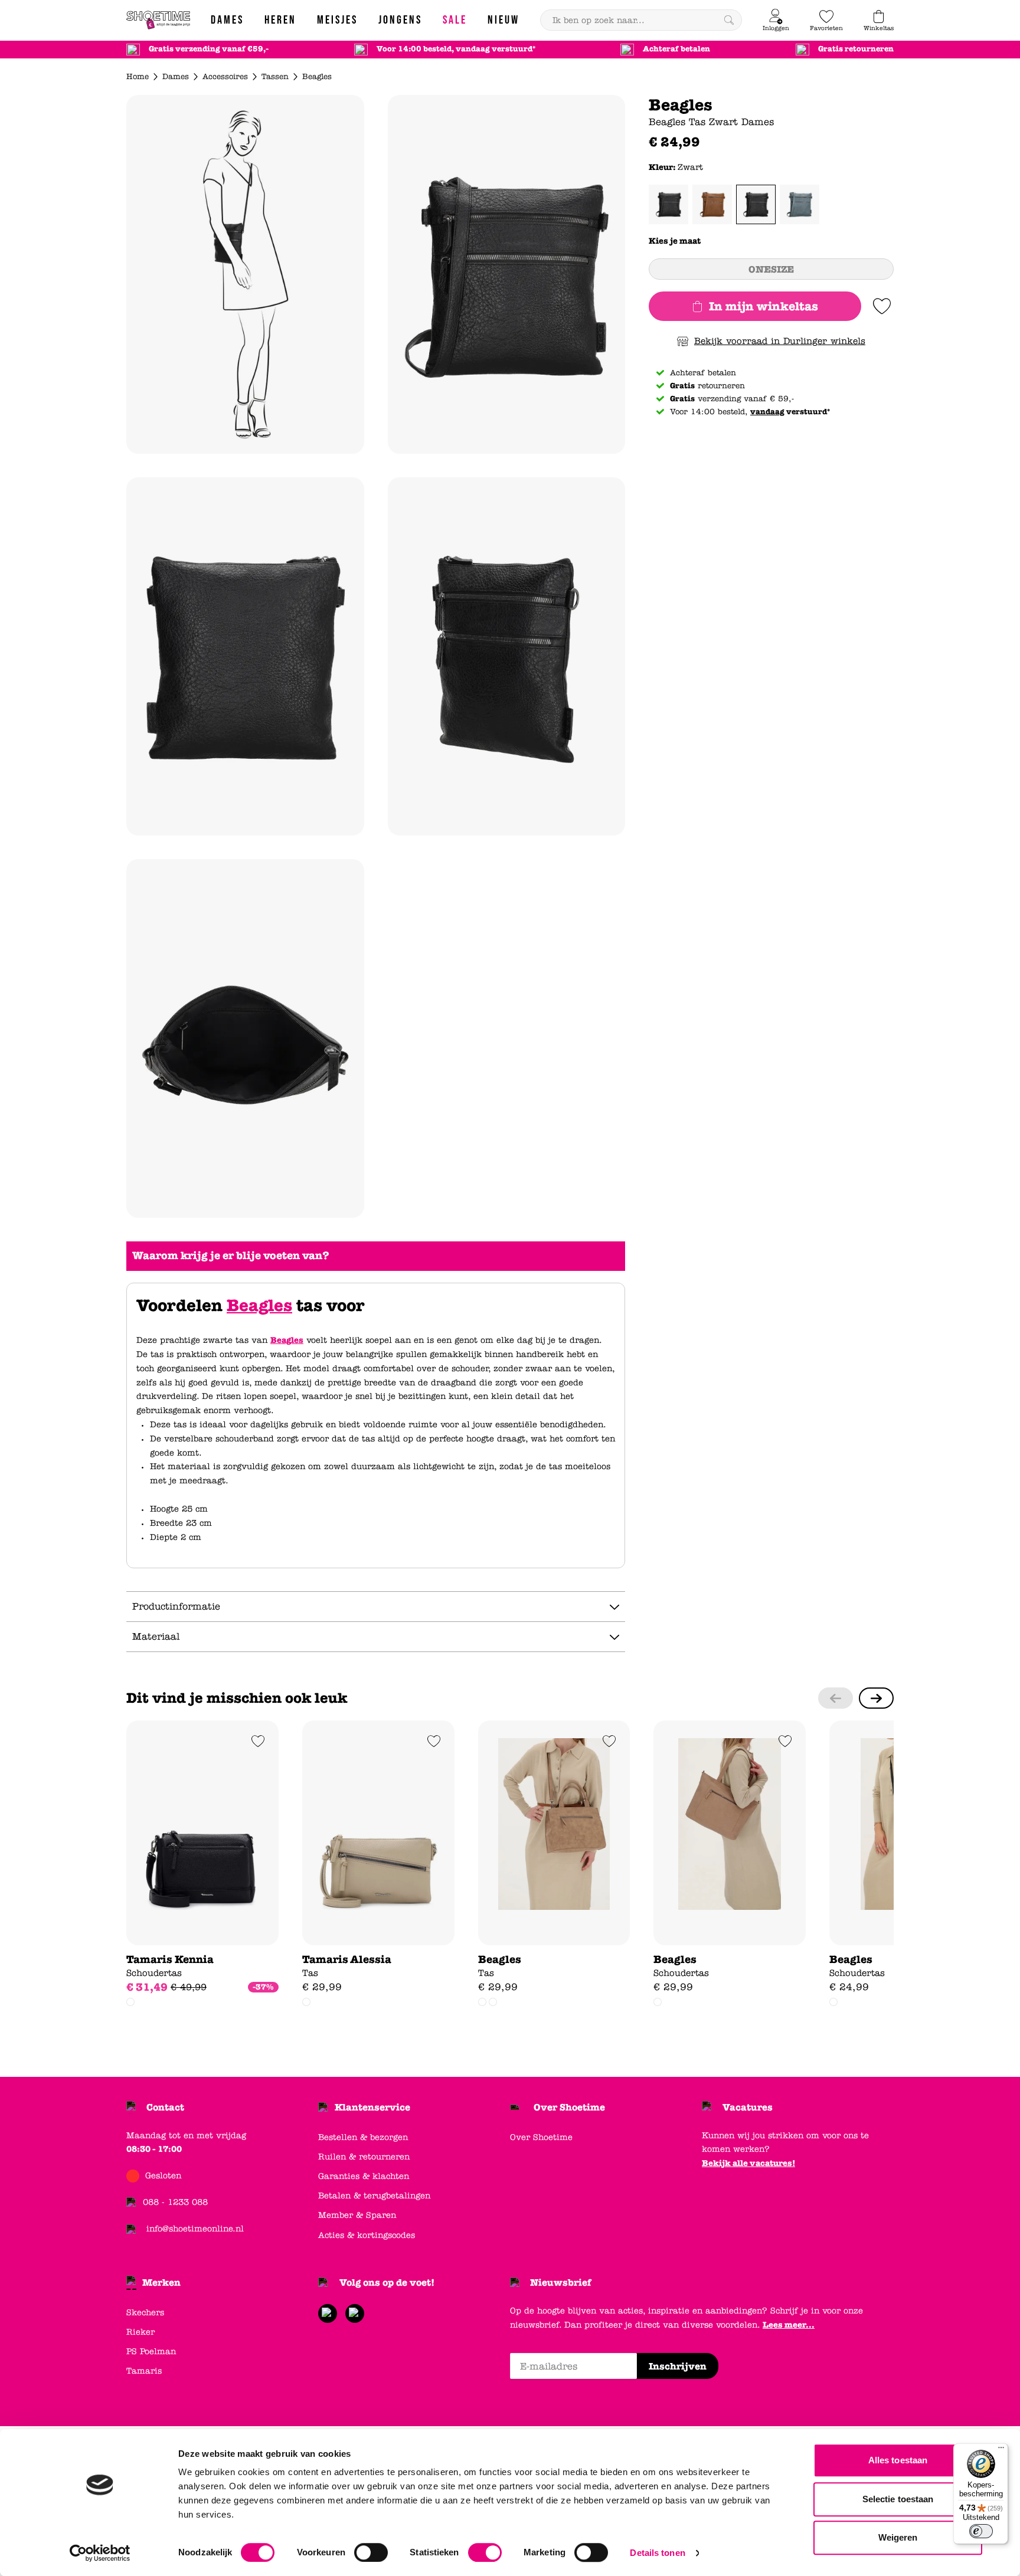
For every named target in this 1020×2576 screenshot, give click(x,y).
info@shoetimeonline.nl (195, 2229)
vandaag (767, 412)
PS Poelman (151, 2351)
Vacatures (748, 2107)
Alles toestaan (898, 2460)
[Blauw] (800, 204)
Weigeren (898, 2537)
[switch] (371, 2552)
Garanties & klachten (364, 2176)
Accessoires (225, 77)
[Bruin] (712, 204)
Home (138, 77)
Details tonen (657, 2553)
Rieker (140, 2332)
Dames (176, 77)
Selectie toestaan (898, 2499)
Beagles (259, 1306)
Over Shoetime (569, 2107)
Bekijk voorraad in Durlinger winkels (780, 341)
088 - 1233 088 (175, 2202)
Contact (165, 2107)
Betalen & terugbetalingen (374, 2196)
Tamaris (144, 2371)
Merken (161, 2282)
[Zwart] (756, 204)
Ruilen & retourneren (364, 2157)
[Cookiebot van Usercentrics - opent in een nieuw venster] (100, 2553)
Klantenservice (372, 2107)
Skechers (145, 2313)
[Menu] (1001, 2450)
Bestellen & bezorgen (363, 2137)
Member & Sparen (357, 2215)
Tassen (275, 77)
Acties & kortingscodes (367, 2235)
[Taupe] (493, 2002)
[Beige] (130, 2002)
